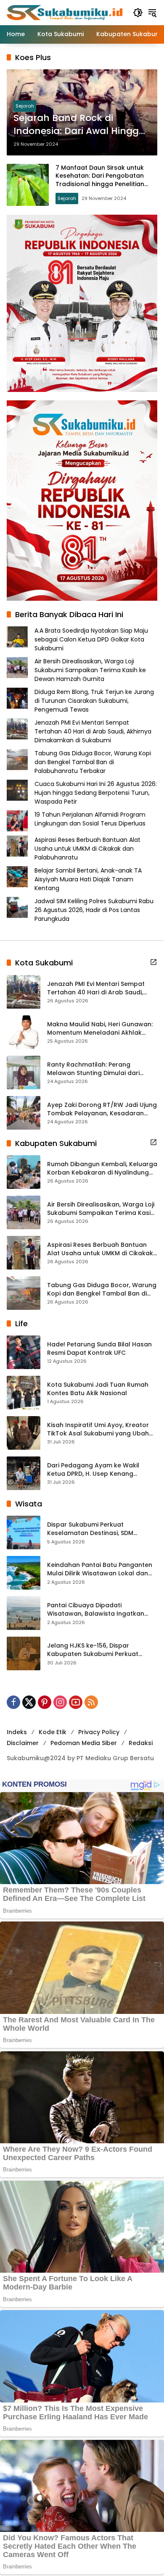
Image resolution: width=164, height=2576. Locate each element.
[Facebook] (13, 1702)
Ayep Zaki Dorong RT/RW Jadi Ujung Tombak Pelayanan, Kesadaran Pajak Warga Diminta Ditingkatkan (102, 1109)
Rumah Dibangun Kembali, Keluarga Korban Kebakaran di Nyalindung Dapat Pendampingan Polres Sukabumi (102, 1168)
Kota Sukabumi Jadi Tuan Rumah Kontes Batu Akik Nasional (98, 1389)
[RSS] (91, 1702)
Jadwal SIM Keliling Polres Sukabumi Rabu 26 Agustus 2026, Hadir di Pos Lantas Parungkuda (94, 910)
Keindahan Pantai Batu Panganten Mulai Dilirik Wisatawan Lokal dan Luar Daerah (100, 1569)
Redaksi (141, 1743)
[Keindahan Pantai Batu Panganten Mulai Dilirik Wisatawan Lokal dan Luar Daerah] (24, 1573)
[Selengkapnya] (153, 962)
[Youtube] (76, 1702)
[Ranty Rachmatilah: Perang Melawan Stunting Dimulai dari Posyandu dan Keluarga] (24, 1072)
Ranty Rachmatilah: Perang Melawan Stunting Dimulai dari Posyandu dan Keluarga (93, 1069)
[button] (138, 13)
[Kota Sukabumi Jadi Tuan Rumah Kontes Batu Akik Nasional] (24, 1393)
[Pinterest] (45, 1702)
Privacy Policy (99, 1732)
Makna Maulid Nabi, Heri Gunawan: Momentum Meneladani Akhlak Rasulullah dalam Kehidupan (100, 1029)
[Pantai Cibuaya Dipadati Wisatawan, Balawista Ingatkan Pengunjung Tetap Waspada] (24, 1613)
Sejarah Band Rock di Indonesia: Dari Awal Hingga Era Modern (79, 125)
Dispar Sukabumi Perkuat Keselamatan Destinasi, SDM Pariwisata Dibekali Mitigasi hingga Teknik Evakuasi (100, 1529)
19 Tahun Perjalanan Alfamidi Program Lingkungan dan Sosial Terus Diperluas (90, 819)
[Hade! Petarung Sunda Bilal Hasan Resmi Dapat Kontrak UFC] (24, 1352)
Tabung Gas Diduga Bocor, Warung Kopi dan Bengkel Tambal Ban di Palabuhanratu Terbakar (93, 762)
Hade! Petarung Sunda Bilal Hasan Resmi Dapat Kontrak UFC (99, 1349)
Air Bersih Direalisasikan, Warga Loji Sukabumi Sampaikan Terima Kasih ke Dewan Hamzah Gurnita (90, 670)
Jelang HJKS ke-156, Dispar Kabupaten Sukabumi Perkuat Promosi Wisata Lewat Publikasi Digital (95, 1650)
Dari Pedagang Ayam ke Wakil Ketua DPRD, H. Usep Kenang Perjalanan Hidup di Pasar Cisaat (97, 1470)
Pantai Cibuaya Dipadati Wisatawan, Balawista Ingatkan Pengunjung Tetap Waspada (96, 1610)
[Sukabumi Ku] (66, 12)
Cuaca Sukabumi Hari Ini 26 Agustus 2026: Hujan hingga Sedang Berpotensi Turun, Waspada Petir (96, 793)
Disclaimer (23, 1743)
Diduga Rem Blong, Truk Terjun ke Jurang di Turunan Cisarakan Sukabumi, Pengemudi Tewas (94, 701)
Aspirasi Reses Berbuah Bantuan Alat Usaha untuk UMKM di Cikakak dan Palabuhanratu (87, 849)
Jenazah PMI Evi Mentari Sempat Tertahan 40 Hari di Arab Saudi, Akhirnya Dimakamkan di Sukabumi (93, 731)
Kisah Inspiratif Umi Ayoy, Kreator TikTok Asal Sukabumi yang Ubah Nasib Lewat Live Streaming (98, 1429)
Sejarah (25, 106)
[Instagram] (60, 1702)
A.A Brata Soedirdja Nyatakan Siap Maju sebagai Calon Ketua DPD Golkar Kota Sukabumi (91, 639)
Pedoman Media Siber (84, 1743)
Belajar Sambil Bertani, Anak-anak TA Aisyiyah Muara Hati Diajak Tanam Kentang (88, 879)
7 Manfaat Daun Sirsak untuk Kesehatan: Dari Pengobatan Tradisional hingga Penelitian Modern (100, 180)
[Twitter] (29, 1702)
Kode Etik (53, 1732)
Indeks (17, 1732)
